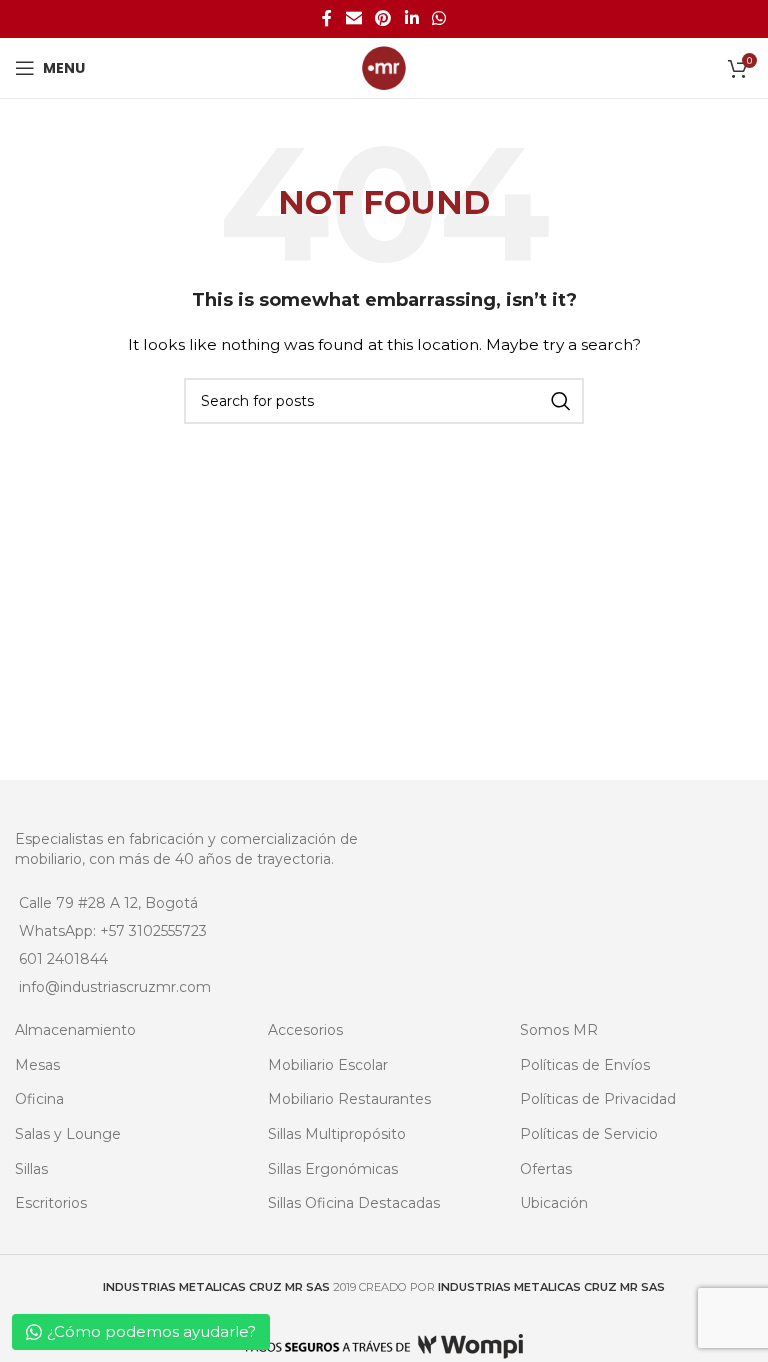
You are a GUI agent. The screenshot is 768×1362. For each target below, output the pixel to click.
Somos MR (559, 1030)
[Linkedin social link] (411, 18)
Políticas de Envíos (585, 1065)
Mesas (37, 1065)
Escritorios (51, 1203)
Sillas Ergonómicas (333, 1169)
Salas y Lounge (68, 1134)
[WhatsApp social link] (438, 18)
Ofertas (546, 1169)
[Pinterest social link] (383, 18)
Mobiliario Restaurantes (349, 1099)
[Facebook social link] (327, 18)
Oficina (39, 1099)
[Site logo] (384, 67)
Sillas (31, 1169)
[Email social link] (353, 18)
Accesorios (305, 1030)
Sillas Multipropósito (337, 1134)
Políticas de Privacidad (598, 1099)
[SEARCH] (561, 401)
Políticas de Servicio (589, 1134)
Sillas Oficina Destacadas (354, 1203)
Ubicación (554, 1203)
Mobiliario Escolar (328, 1065)
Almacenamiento (75, 1030)
